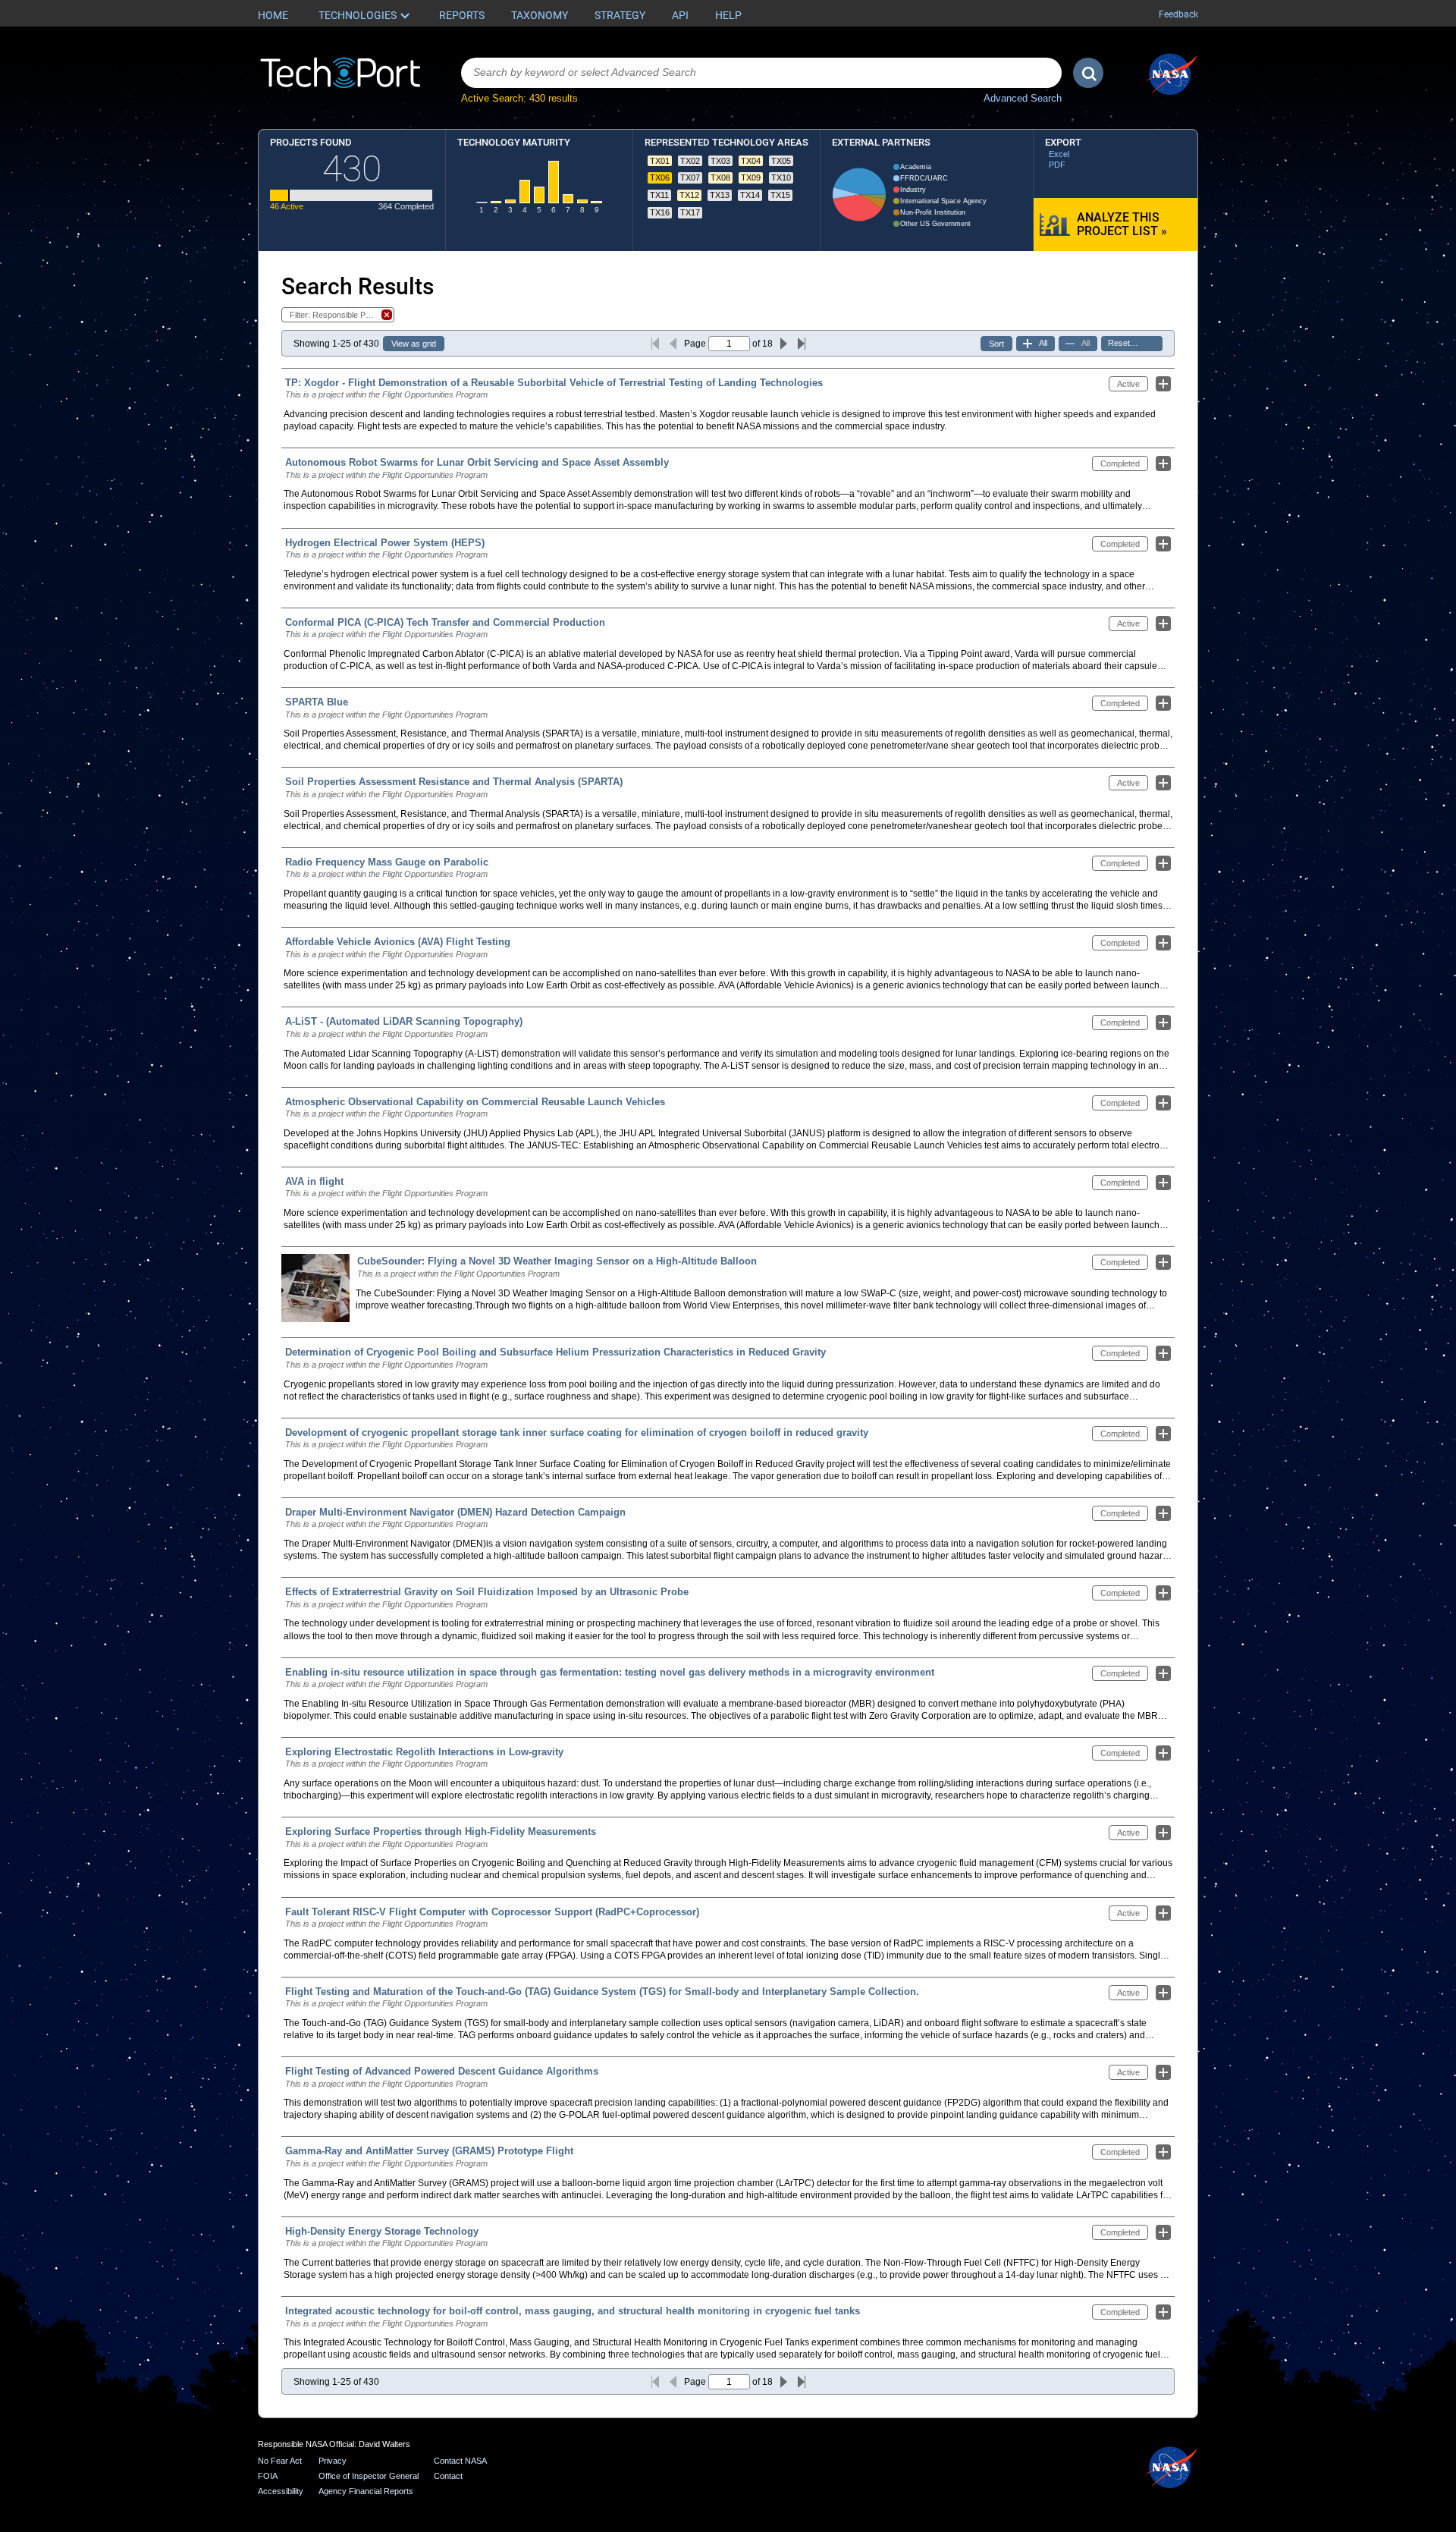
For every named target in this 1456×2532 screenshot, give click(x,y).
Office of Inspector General (369, 2476)
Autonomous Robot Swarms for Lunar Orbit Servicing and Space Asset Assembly (477, 462)
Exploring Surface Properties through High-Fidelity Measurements (441, 1831)
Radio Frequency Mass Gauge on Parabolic (387, 862)
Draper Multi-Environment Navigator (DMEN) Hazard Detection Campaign (455, 1512)
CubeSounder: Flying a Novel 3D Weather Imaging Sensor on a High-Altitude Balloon (557, 1261)
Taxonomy (540, 15)
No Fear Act (280, 2461)
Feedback (1178, 14)
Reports (462, 15)
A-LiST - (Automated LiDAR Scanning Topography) (404, 1021)
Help (728, 15)
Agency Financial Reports (366, 2491)
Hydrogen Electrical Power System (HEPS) (385, 543)
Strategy (620, 15)
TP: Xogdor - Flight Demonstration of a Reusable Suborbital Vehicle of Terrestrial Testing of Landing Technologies (554, 383)
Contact (448, 2476)
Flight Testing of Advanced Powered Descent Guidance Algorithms (442, 2071)
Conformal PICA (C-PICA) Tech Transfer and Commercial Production (445, 622)
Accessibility (281, 2491)
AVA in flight (314, 1181)
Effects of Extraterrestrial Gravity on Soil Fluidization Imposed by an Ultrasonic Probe (487, 1592)
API (680, 15)
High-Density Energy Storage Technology (382, 2231)
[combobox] (761, 73)
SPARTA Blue (317, 702)
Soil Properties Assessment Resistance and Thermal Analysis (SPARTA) (454, 782)
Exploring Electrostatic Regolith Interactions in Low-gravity (424, 1752)
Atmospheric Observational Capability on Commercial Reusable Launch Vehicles (475, 1102)
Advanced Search (1023, 98)
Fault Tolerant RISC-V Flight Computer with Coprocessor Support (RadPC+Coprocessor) (492, 1912)
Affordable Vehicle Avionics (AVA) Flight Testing (398, 942)
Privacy (333, 2461)
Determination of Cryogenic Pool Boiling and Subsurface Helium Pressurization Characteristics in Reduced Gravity (555, 1352)
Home (273, 15)
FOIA (268, 2476)
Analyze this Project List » (1122, 224)
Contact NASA (460, 2461)
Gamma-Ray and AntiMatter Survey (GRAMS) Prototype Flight (429, 2151)
